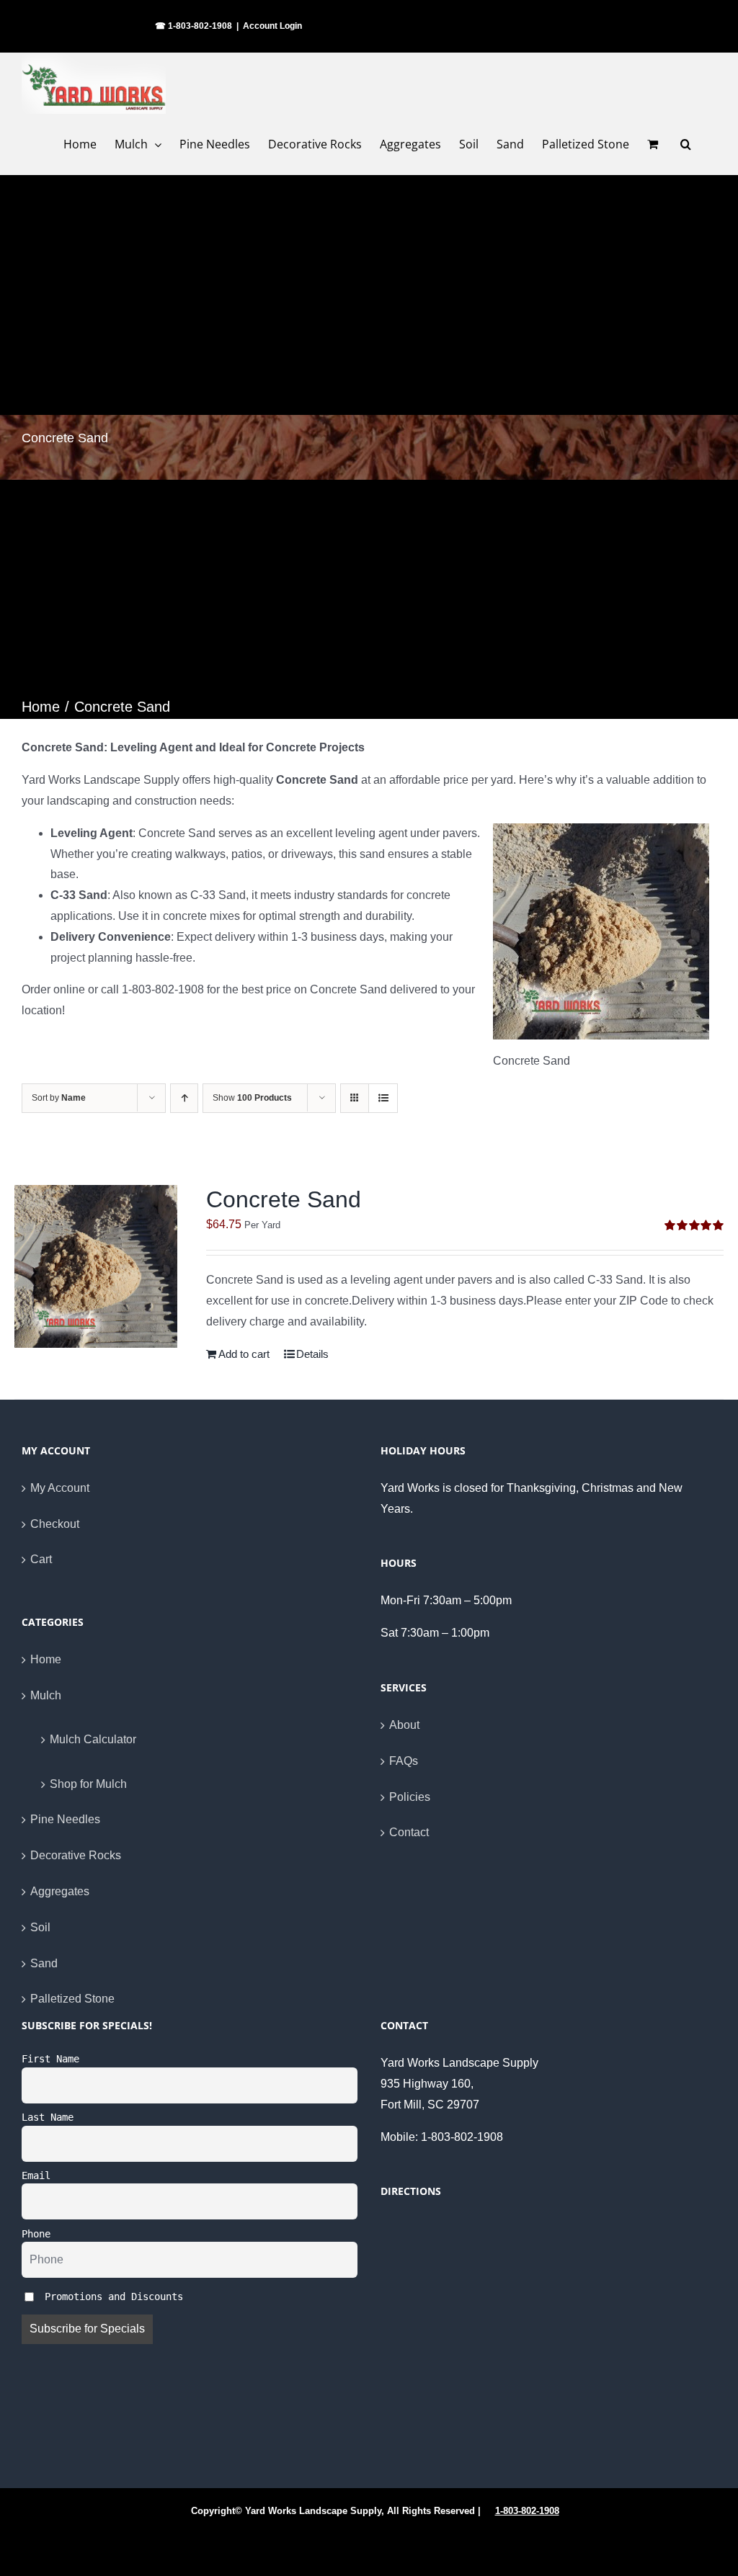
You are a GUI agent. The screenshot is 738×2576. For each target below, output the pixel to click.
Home (46, 1659)
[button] (686, 144)
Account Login (272, 26)
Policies (410, 1797)
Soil (40, 1927)
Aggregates (60, 1891)
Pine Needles (65, 1819)
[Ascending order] (184, 1098)
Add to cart (244, 1354)
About (404, 1725)
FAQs (404, 1761)
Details (312, 1354)
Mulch (46, 1695)
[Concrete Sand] (96, 1266)
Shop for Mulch (88, 1784)
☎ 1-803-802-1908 (194, 26)
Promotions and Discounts (111, 2296)
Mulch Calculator (93, 1739)
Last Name (48, 2117)
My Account (60, 1488)
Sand (44, 1963)
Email (36, 2175)
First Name (50, 2059)
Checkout (55, 1524)
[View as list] (383, 1098)
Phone (36, 2234)
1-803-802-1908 (527, 2511)
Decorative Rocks (76, 1855)
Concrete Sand (284, 1199)
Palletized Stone (72, 1999)
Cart (41, 1559)
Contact (409, 1832)
